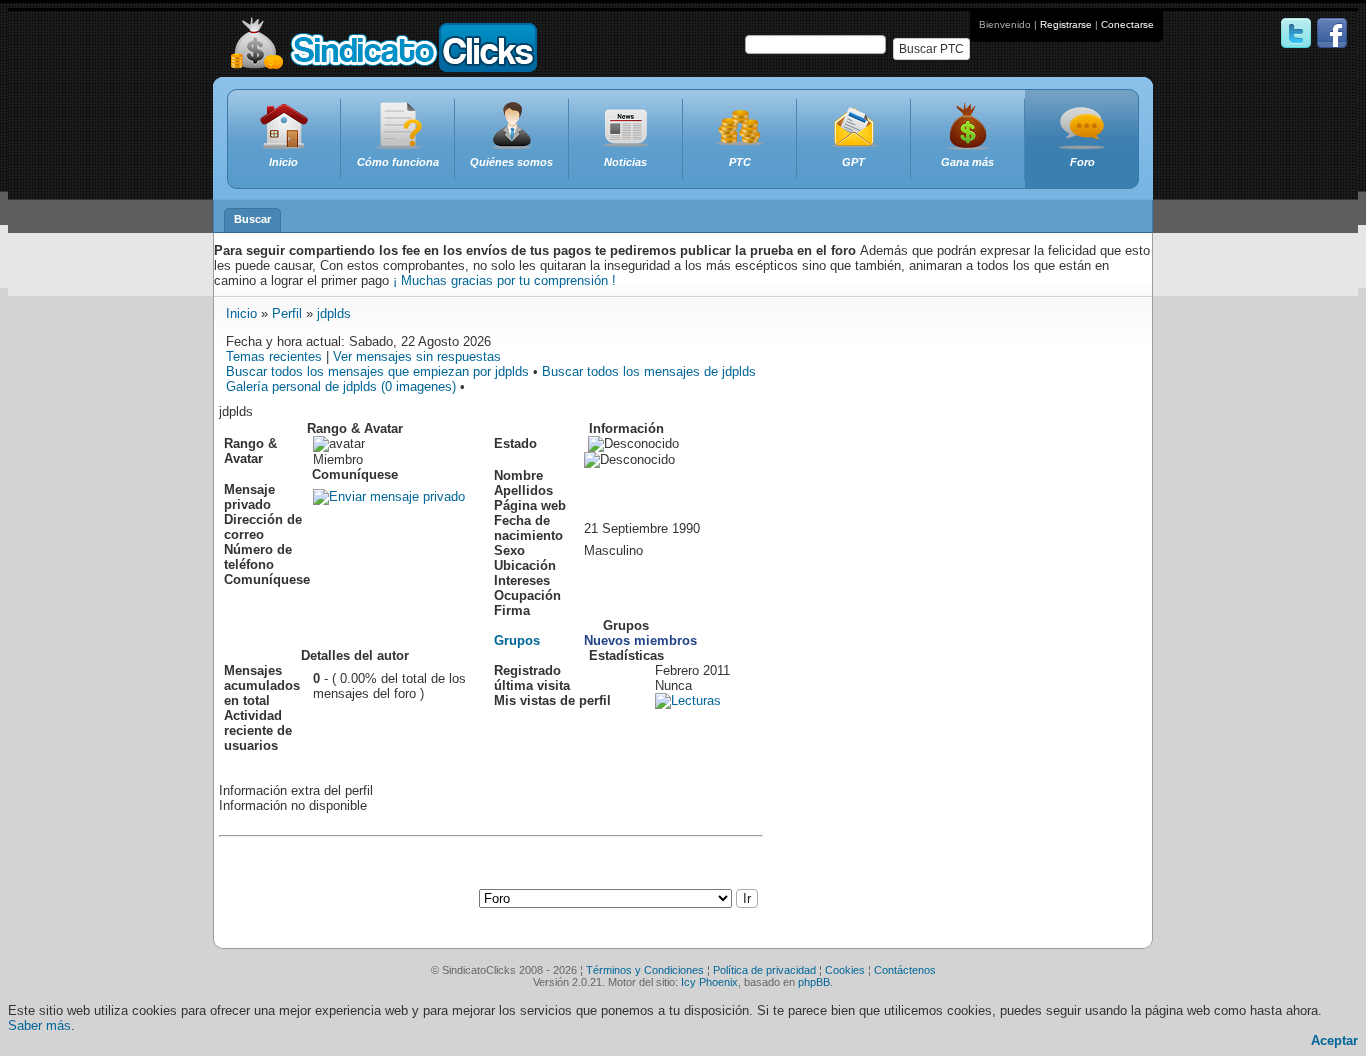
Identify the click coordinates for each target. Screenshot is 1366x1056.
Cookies (845, 970)
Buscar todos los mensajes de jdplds (649, 371)
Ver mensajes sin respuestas (417, 356)
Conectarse (1127, 24)
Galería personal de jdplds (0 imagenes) (341, 386)
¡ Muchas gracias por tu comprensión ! (504, 280)
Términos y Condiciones (645, 970)
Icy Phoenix (709, 982)
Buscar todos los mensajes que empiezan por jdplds (377, 371)
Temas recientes (274, 356)
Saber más (39, 1025)
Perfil (287, 313)
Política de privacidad (764, 970)
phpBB (814, 982)
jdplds (334, 313)
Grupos (517, 640)
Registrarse (1066, 24)
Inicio (241, 313)
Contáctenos (905, 970)
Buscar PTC (931, 49)
